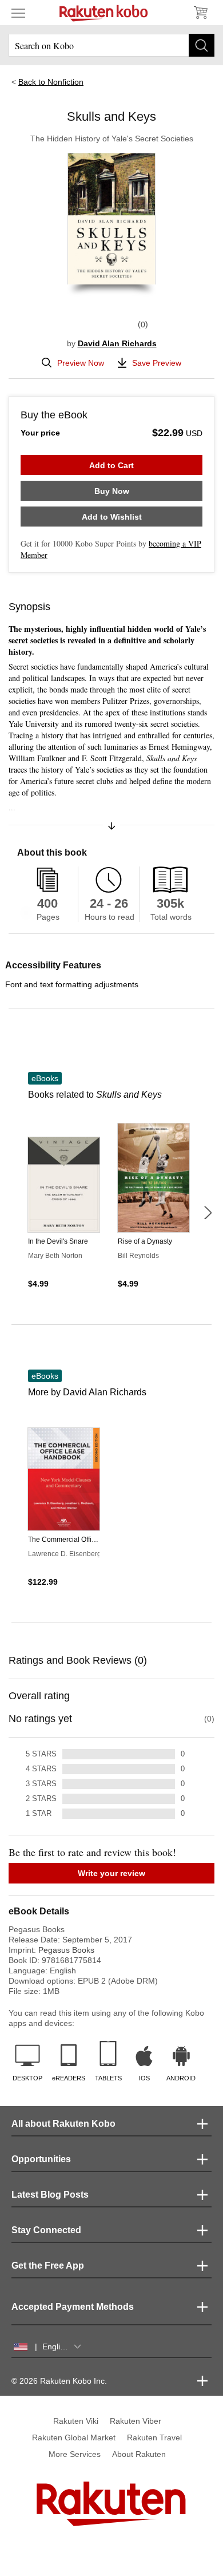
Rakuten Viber (136, 2421)
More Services (75, 2454)
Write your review (111, 1873)
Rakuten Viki (76, 2421)
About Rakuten (139, 2454)
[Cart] (200, 13)
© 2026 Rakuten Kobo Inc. (59, 2381)
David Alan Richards (117, 343)
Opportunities (41, 2159)
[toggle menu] (18, 13)
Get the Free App (48, 2266)
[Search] (202, 45)
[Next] (208, 1213)
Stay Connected (46, 2230)
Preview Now (81, 363)
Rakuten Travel (154, 2437)
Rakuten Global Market (74, 2437)
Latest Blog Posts (50, 2195)
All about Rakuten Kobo (63, 2124)
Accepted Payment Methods (73, 2307)
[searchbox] (111, 45)
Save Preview (157, 363)
